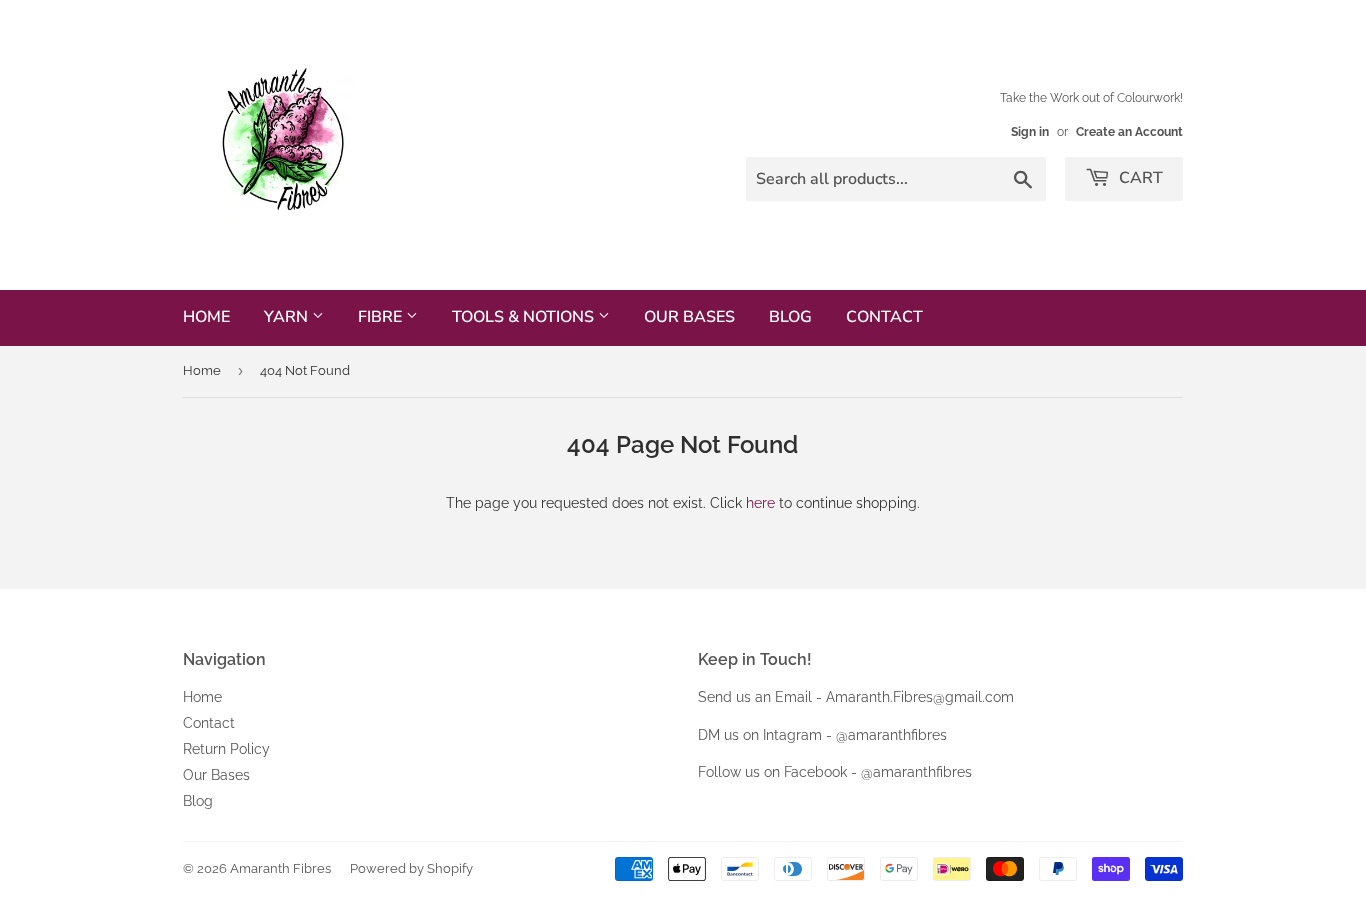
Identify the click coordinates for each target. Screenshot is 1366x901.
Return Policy (226, 749)
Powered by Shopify (411, 868)
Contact (884, 317)
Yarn (288, 317)
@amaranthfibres (891, 735)
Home (206, 317)
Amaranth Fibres (280, 868)
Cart (1139, 178)
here (760, 503)
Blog (790, 317)
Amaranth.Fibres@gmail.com (920, 697)
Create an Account (1129, 132)
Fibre (382, 317)
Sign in (1030, 132)
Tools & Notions (525, 317)
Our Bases (689, 317)
